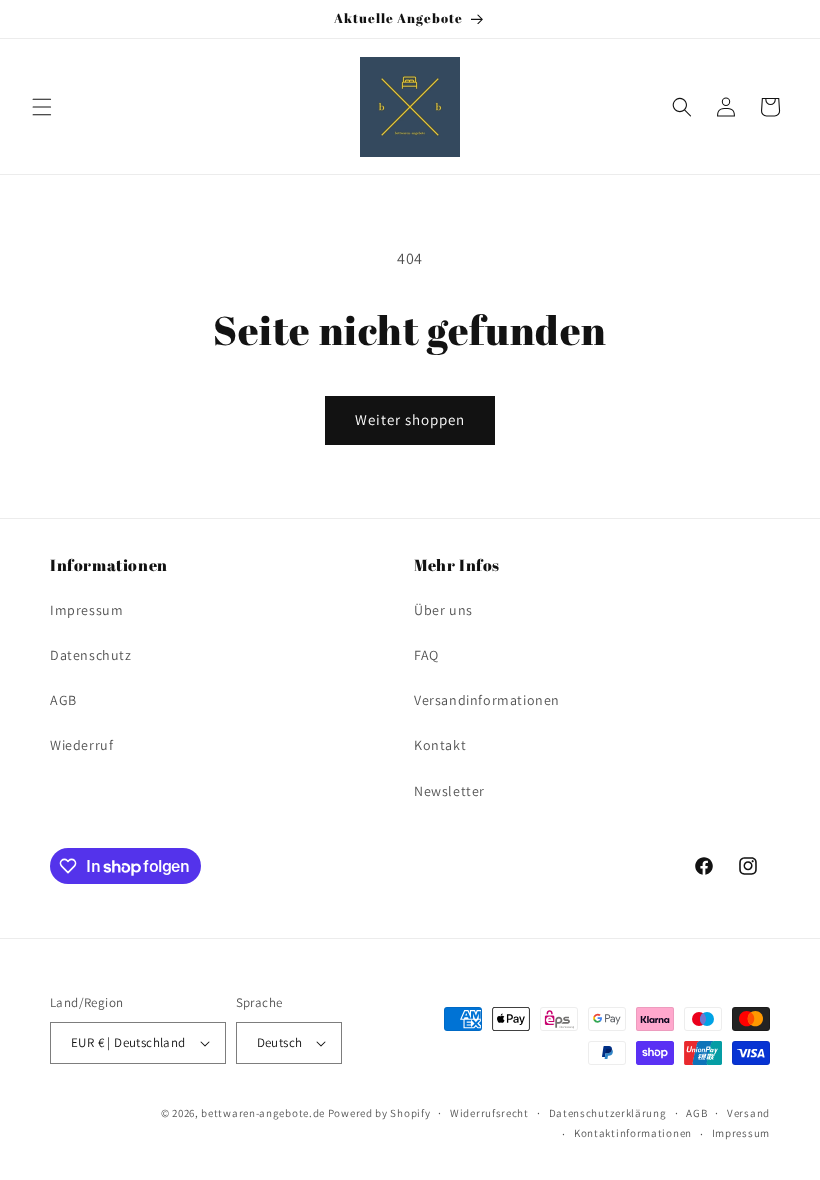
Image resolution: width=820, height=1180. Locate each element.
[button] (42, 107)
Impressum (86, 610)
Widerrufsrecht (489, 1113)
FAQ (426, 655)
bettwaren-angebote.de (263, 1113)
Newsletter (449, 791)
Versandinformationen (487, 700)
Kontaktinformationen (633, 1133)
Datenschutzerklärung (608, 1113)
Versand (748, 1113)
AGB (63, 700)
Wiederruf (81, 745)
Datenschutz (91, 655)
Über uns (443, 610)
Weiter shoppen (410, 419)
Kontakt (440, 745)
